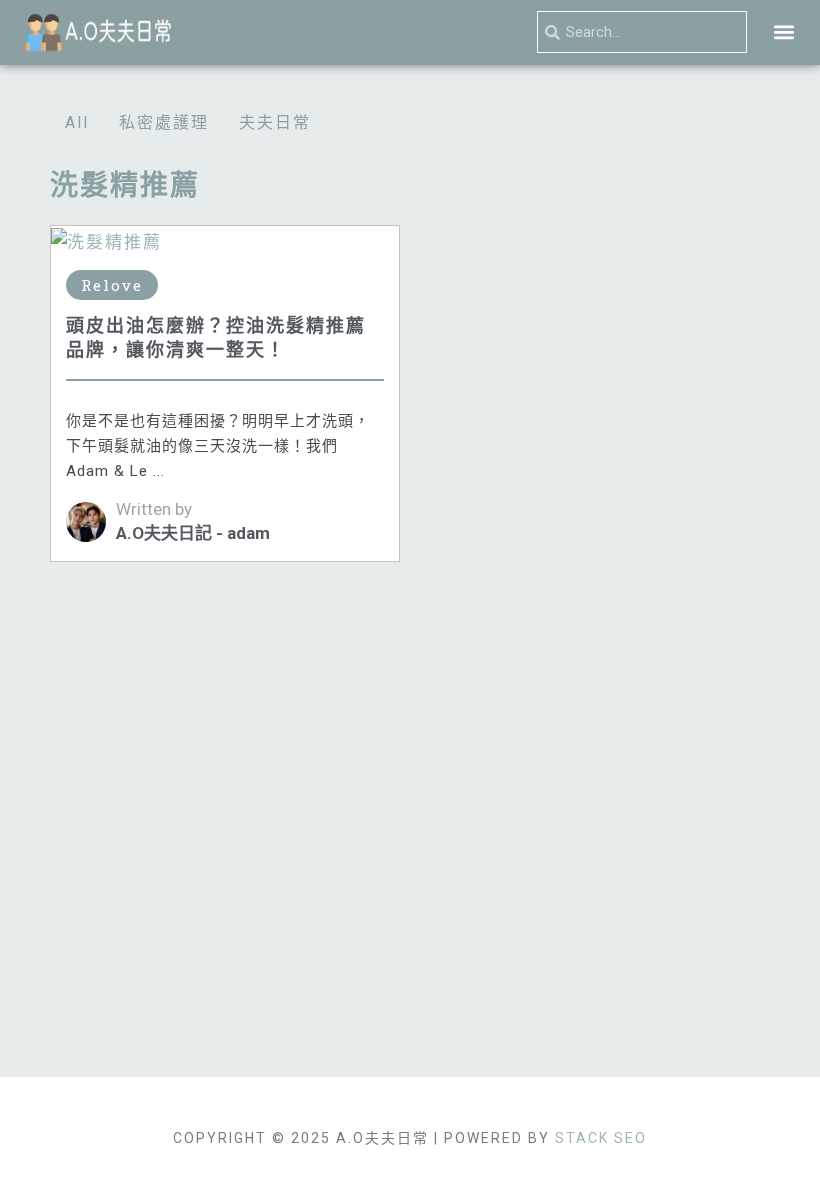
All (77, 122)
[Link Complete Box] (225, 393)
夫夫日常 (275, 122)
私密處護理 (164, 122)
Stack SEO (601, 1138)
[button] (783, 32)
